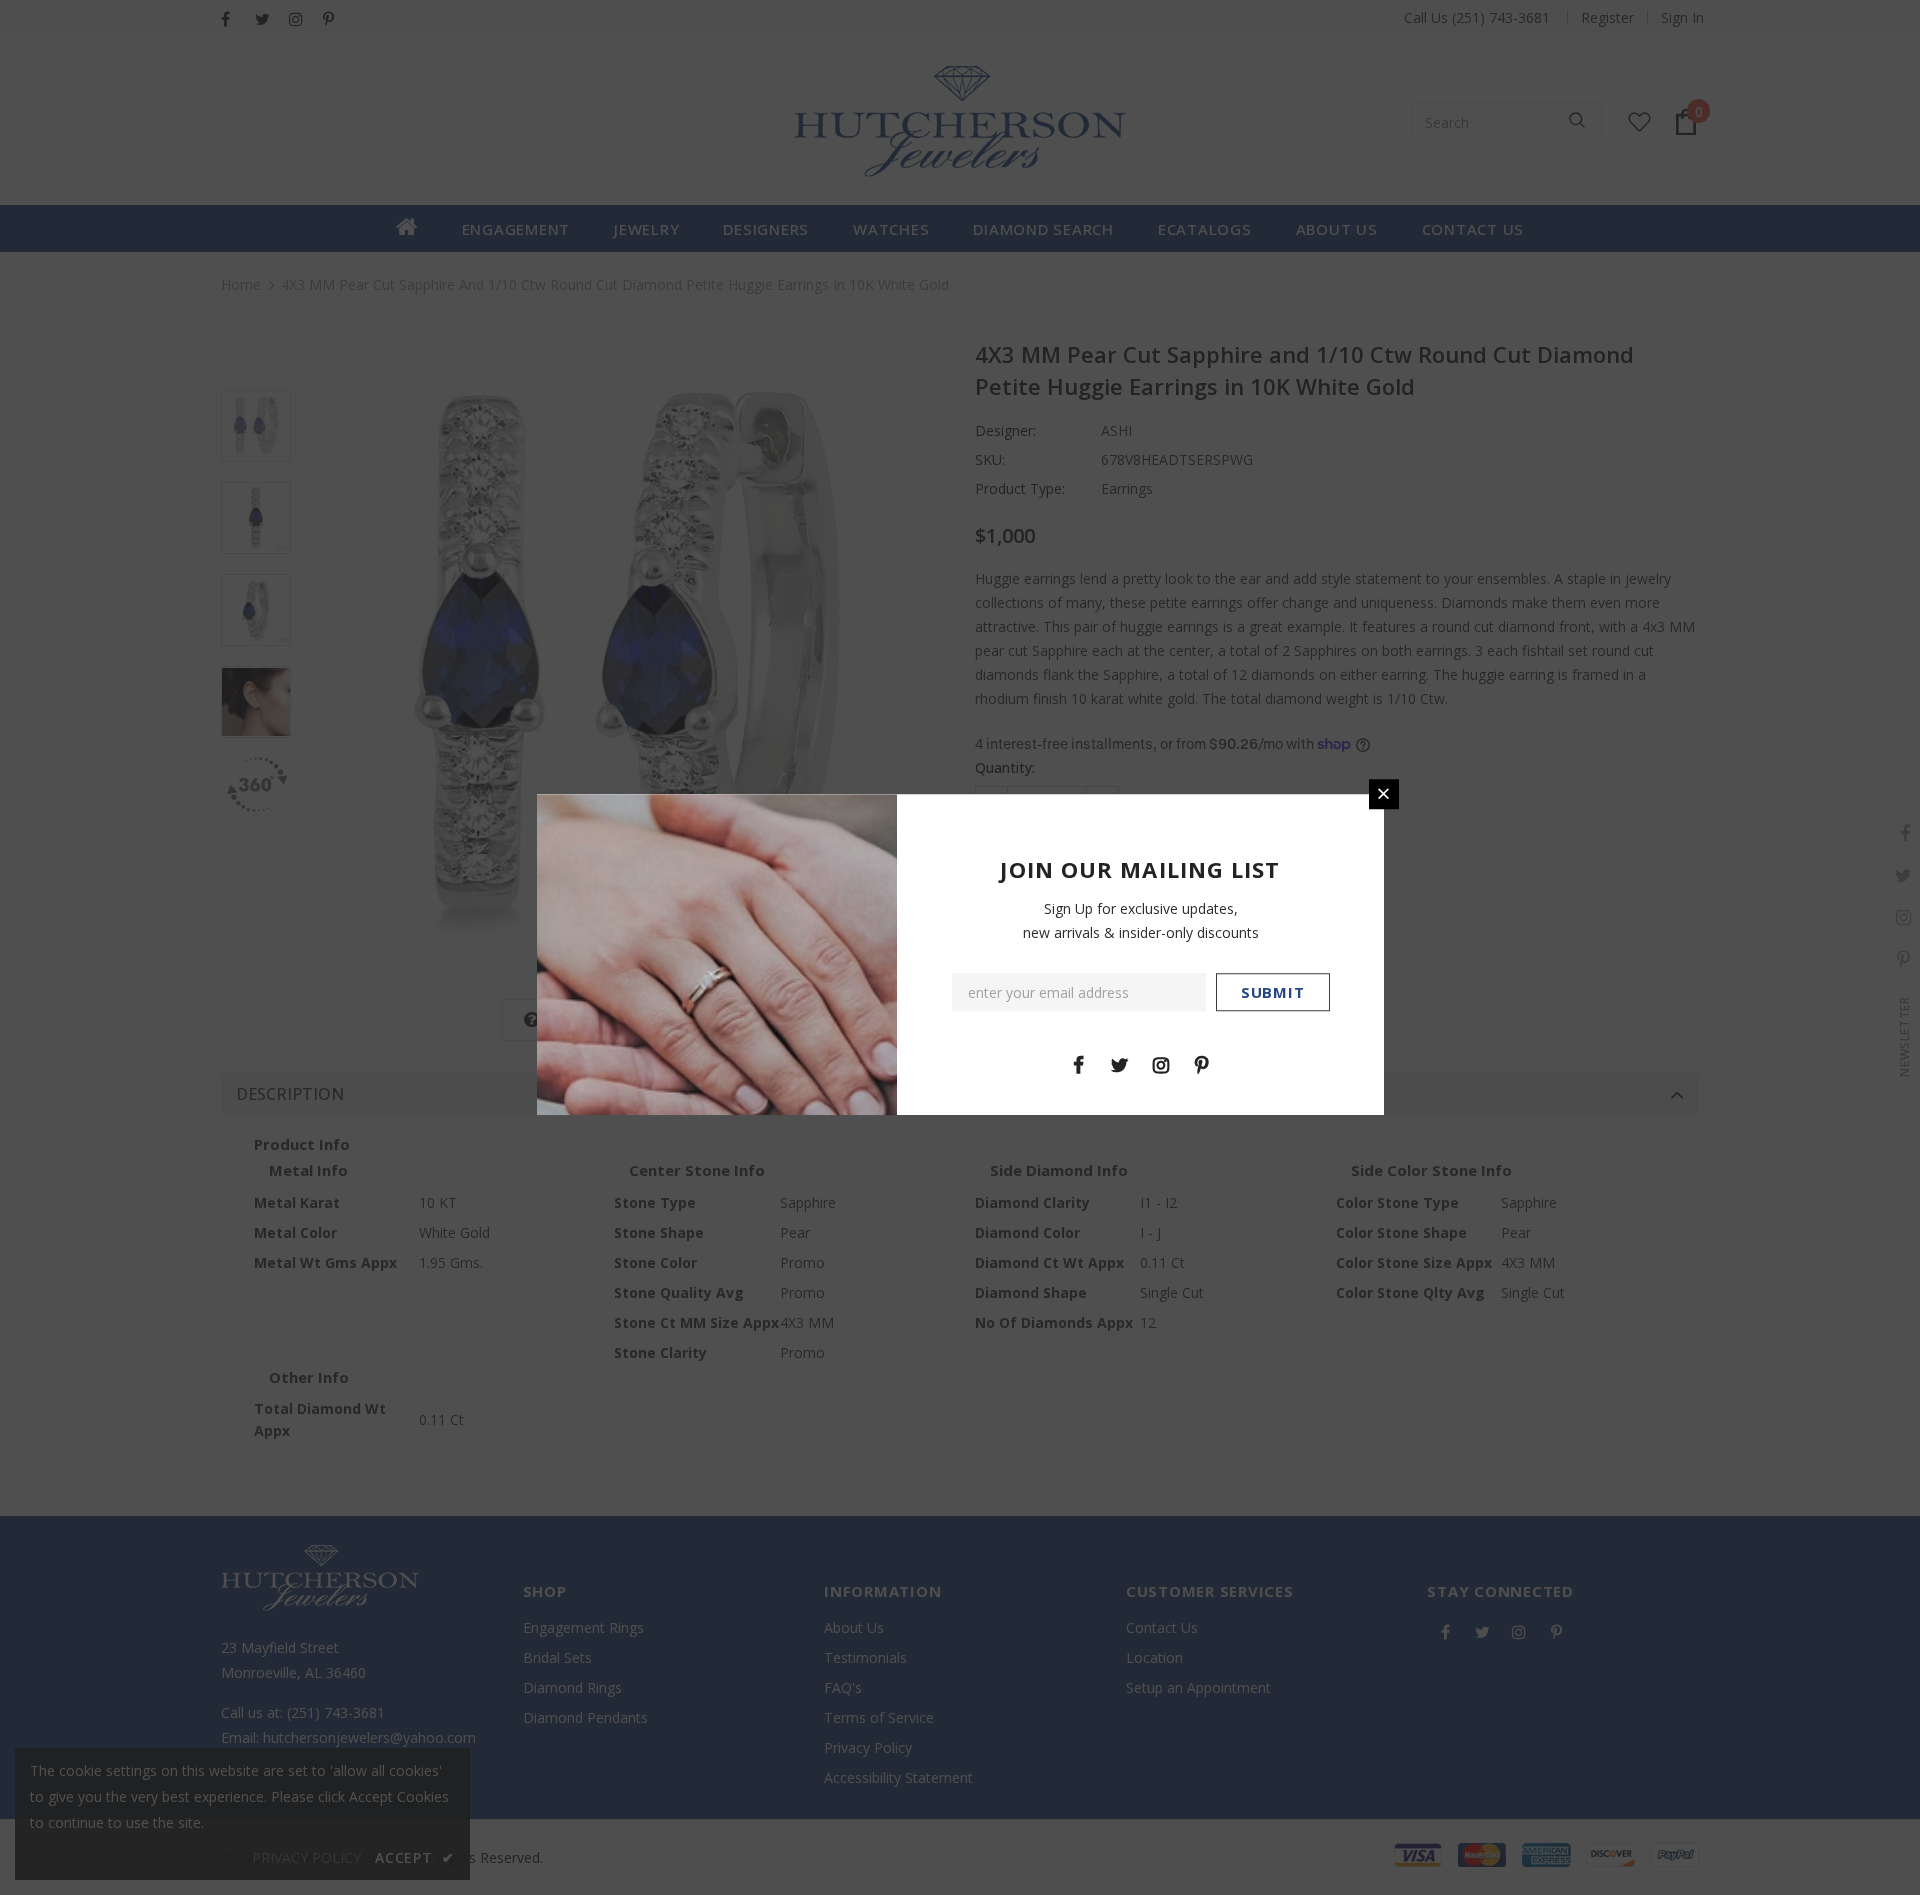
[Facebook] (1079, 1064)
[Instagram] (1161, 1064)
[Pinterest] (1202, 1064)
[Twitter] (1120, 1064)
